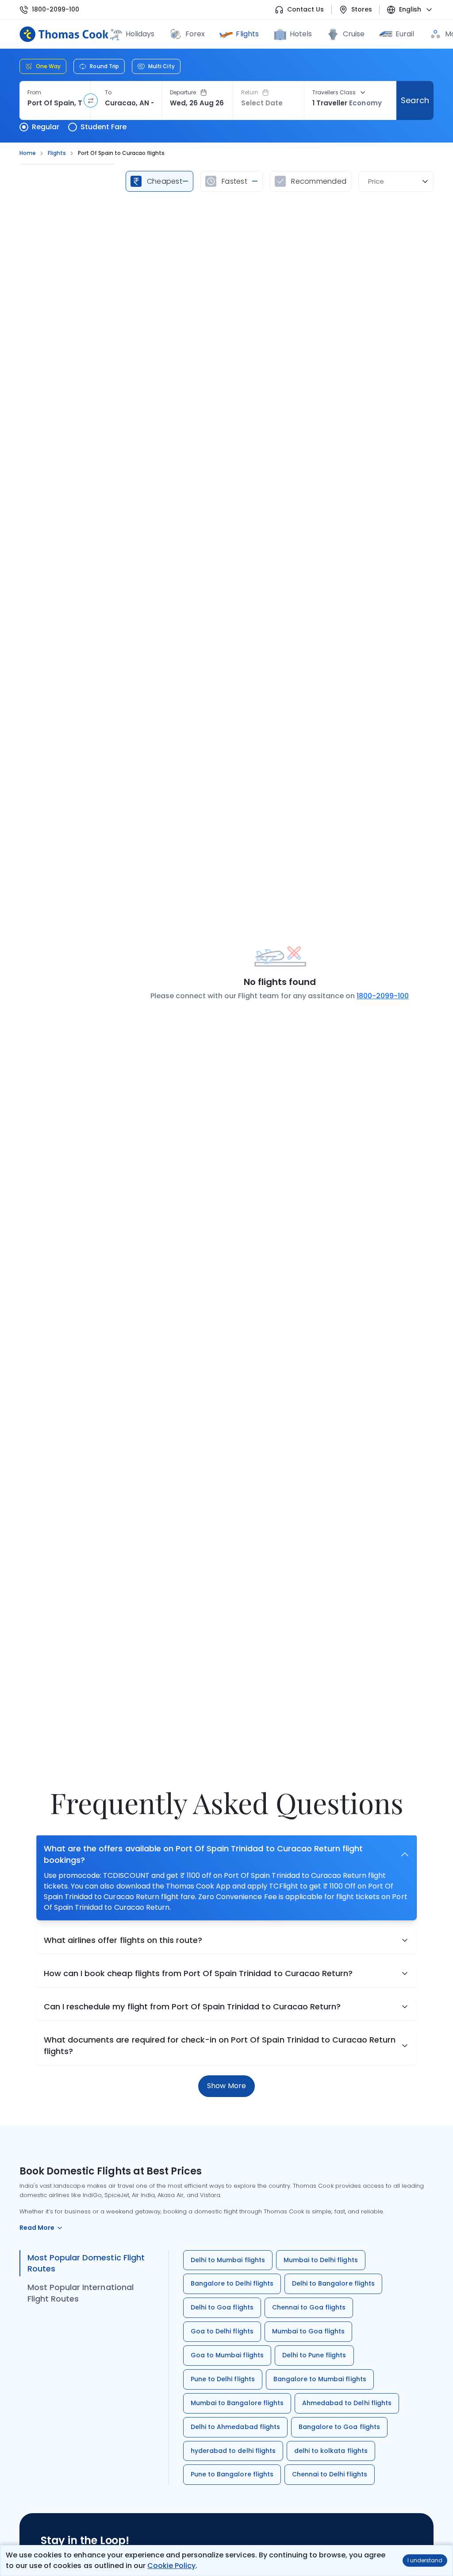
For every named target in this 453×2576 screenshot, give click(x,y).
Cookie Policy (171, 2566)
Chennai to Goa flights (309, 2307)
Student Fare (104, 127)
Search (415, 100)
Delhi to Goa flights (222, 2307)
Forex (195, 34)
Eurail (405, 34)
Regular (46, 127)
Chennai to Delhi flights (330, 2474)
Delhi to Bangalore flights (333, 2283)
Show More (226, 2086)
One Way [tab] (48, 66)
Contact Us (305, 10)
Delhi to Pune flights (314, 2355)
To (108, 93)
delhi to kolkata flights (331, 2451)
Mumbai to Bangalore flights (237, 2403)
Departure (183, 93)
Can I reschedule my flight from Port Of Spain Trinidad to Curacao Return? (192, 2006)
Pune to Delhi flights (223, 2379)
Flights (247, 34)
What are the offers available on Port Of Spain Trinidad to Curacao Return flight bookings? (203, 1854)
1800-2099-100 (56, 10)
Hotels (301, 34)
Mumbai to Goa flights (309, 2331)
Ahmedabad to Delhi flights (347, 2403)
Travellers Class (334, 93)
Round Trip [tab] (104, 66)
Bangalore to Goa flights (339, 2427)
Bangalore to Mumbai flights (320, 2379)
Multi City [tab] (161, 66)
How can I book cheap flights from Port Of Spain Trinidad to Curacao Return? (198, 1973)
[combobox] (55, 103)
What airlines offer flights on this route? (123, 1940)
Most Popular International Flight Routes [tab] (81, 2293)
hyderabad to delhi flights (233, 2451)
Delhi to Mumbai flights (228, 2260)
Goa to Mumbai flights (227, 2355)
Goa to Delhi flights (222, 2331)
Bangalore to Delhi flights (232, 2283)
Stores (362, 10)
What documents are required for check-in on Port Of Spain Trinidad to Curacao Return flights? (220, 2045)
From (34, 93)
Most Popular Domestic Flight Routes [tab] (86, 2263)
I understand (425, 2560)
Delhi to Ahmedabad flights (235, 2427)
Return (250, 93)
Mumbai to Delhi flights (321, 2260)
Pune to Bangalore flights (232, 2474)
